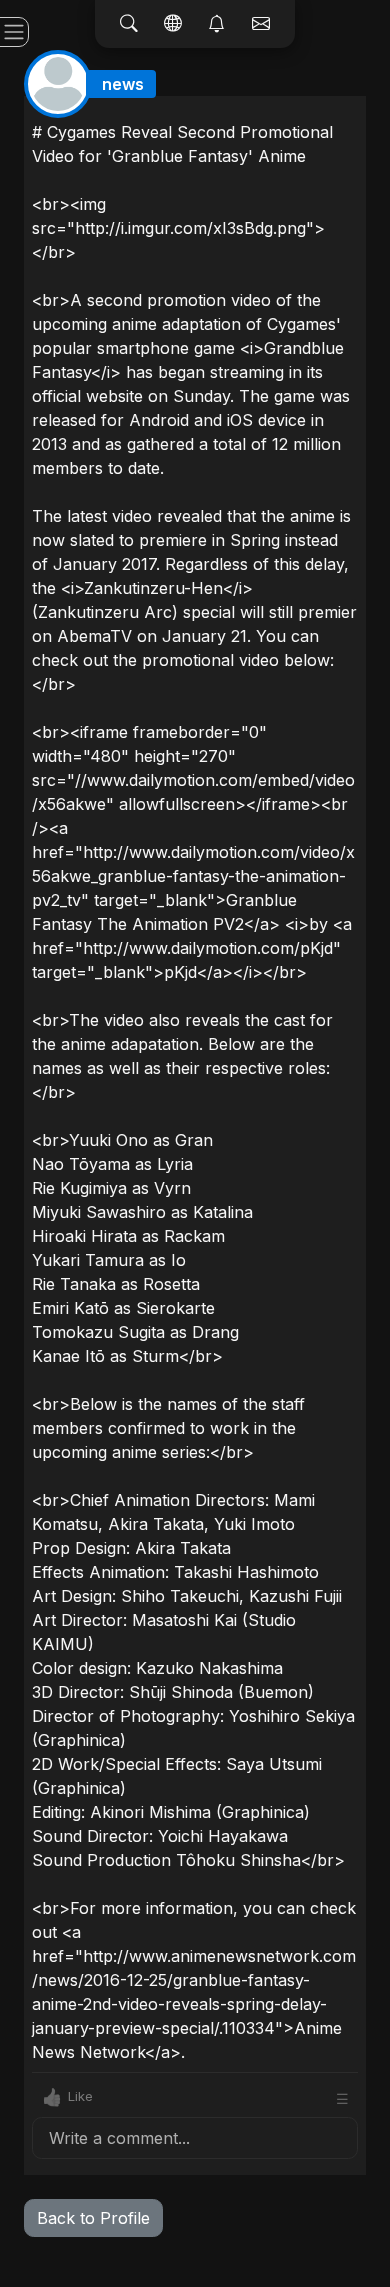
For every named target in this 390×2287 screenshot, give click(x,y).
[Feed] (173, 24)
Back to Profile (93, 2218)
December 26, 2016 (293, 111)
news (123, 84)
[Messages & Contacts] (261, 24)
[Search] (129, 24)
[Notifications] (217, 24)
